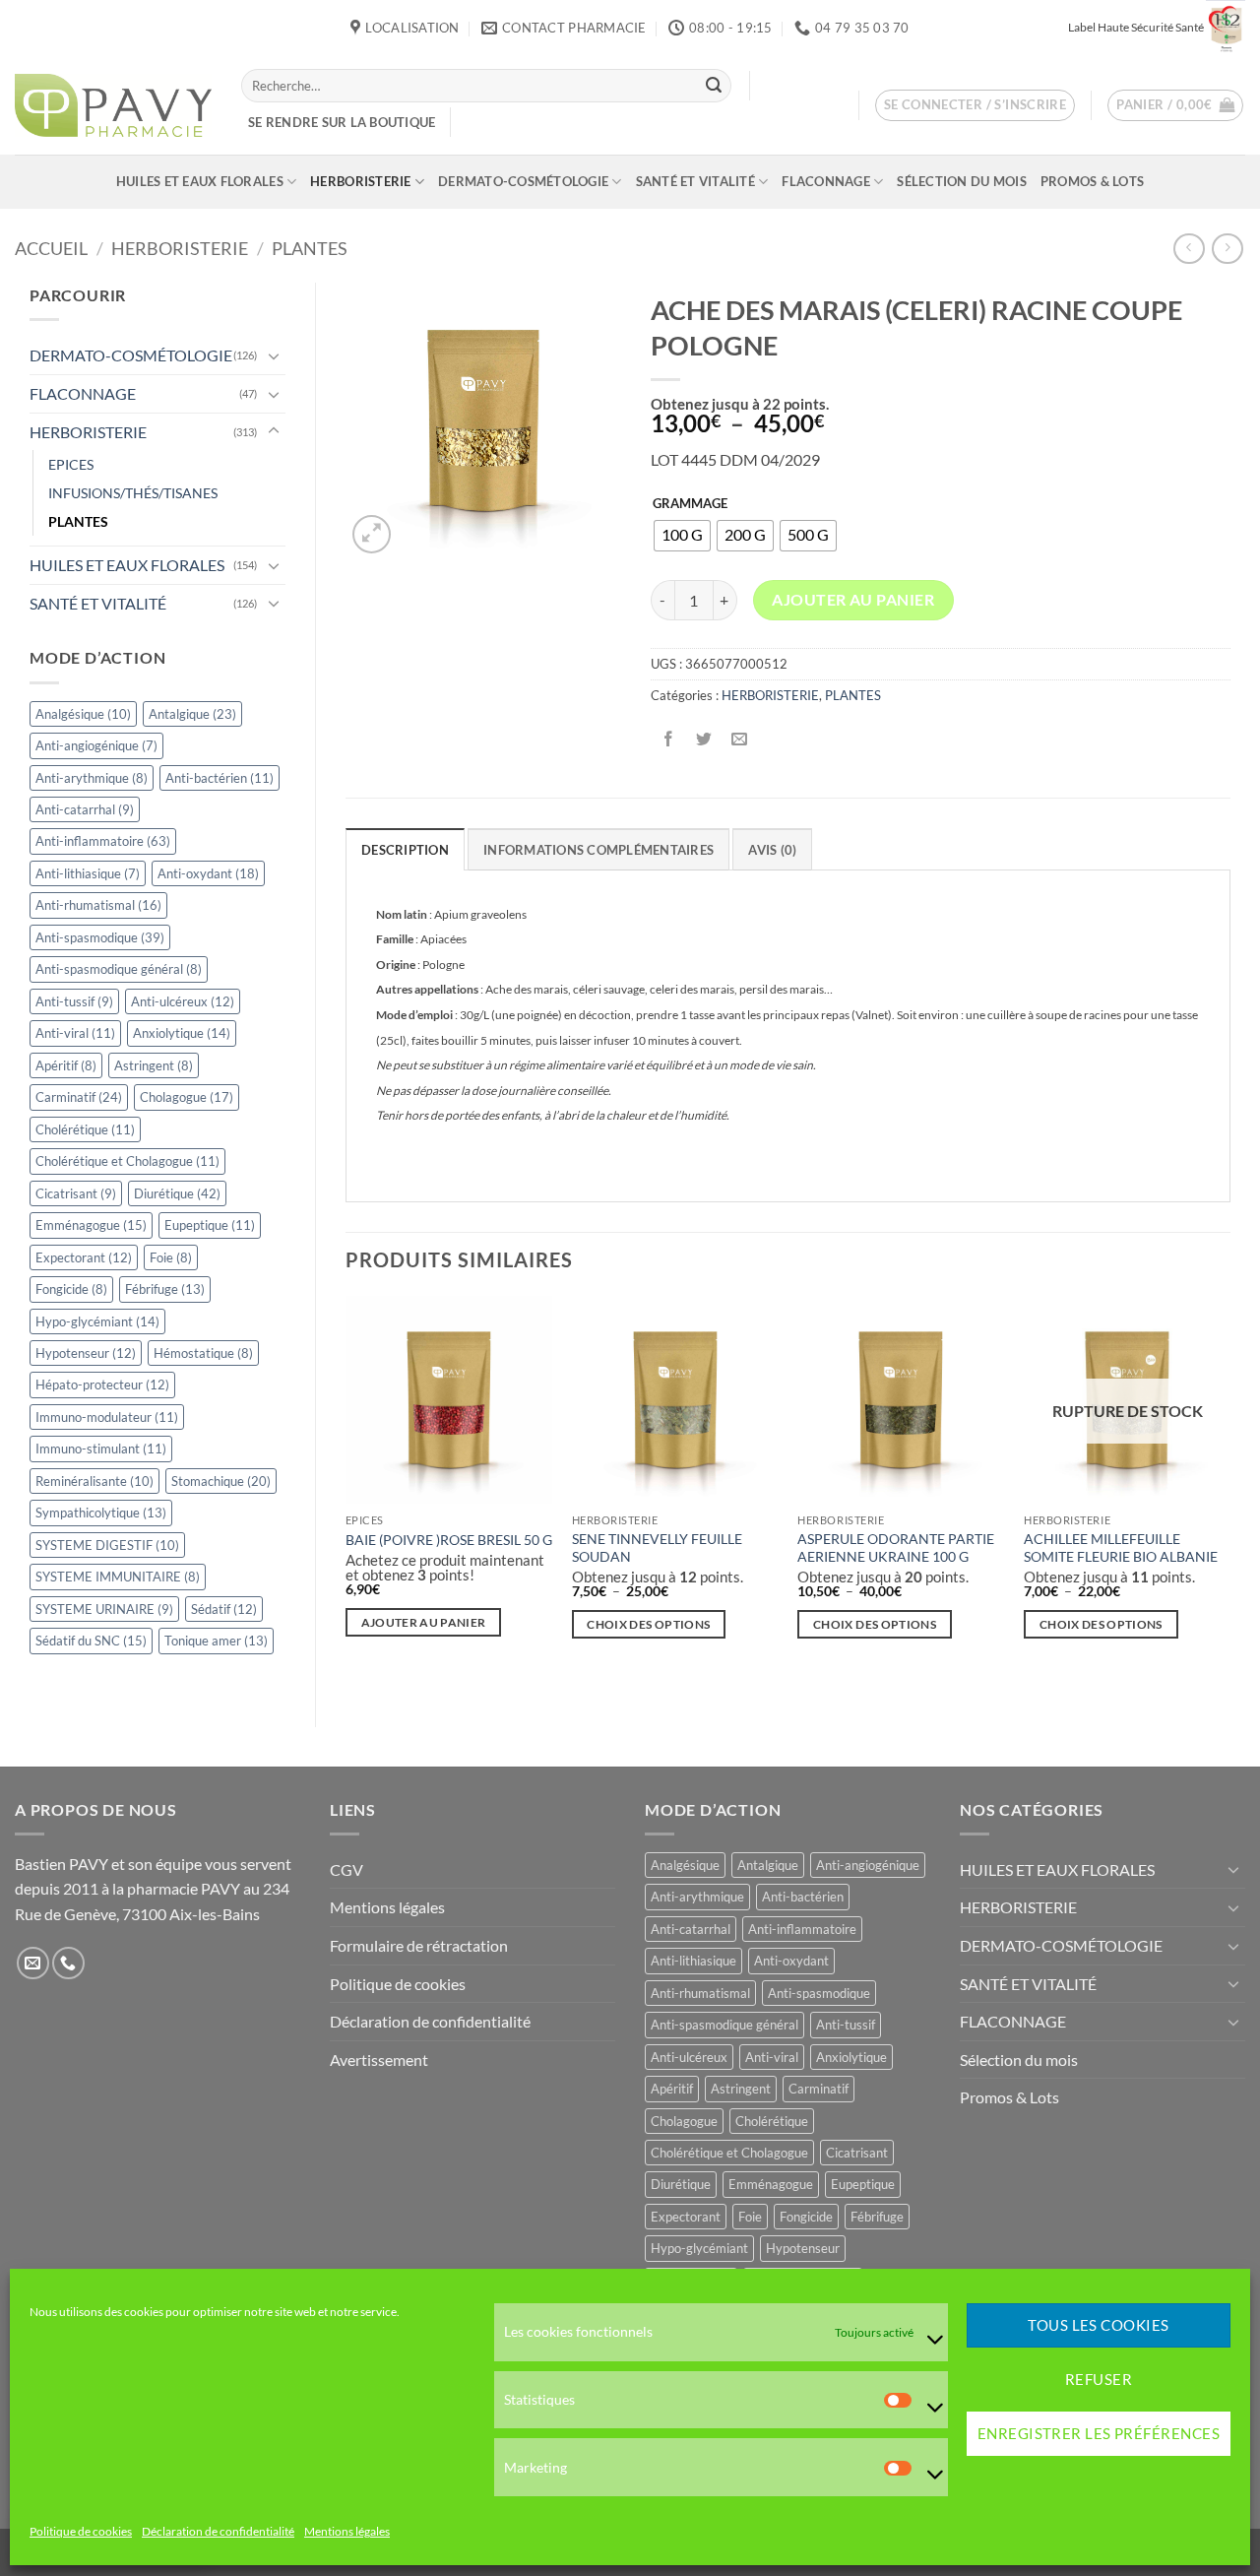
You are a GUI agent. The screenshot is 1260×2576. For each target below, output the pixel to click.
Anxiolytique (182, 1033)
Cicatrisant (76, 1193)
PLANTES (310, 248)
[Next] (1229, 1484)
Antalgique (192, 714)
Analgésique (83, 714)
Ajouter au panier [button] (424, 1622)
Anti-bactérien (220, 778)
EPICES (71, 464)
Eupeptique (210, 1225)
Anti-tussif (74, 1001)
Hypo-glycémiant (97, 1321)
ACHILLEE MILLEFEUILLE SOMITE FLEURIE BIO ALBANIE (1121, 1548)
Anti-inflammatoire (103, 841)
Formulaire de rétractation (419, 1945)
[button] (976, 105)
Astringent (154, 1065)
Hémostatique (203, 1353)
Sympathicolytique (101, 1513)
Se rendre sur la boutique (342, 122)
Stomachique (221, 1481)
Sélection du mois (961, 181)
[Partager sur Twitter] (703, 739)
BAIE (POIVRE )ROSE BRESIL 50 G (449, 1540)
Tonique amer (216, 1641)
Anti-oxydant (208, 873)
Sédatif (224, 1609)
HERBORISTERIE (360, 181)
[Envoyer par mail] (739, 739)
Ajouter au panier (853, 600)
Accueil (51, 248)
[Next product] (1189, 249)
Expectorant (84, 1257)
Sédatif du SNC (91, 1641)
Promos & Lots (1092, 181)
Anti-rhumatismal (98, 905)
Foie (171, 1257)
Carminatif (79, 1097)
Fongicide (71, 1289)
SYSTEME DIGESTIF (107, 1545)
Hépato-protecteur (102, 1385)
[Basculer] (274, 355)
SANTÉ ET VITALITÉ (695, 181)
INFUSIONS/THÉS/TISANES (133, 493)
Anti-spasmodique (100, 937)
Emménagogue (91, 1225)
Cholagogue (187, 1097)
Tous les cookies (1098, 2326)
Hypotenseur (86, 1353)
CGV (346, 1869)
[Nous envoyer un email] (33, 1963)
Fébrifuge (165, 1289)
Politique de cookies (81, 2531)
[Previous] (346, 1484)
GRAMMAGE (690, 504)
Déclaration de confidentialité (218, 2531)
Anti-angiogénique (96, 745)
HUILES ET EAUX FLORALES (200, 181)
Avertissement (379, 2060)
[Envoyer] (714, 86)
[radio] (682, 536)
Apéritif (66, 1065)
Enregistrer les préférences (1099, 2434)
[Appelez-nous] (68, 1963)
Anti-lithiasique (88, 873)
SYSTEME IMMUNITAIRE (118, 1577)
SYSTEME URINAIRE (104, 1609)
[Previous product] (1227, 249)
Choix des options (648, 1624)
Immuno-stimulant (101, 1449)
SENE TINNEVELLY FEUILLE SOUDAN (657, 1548)
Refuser (1099, 2380)
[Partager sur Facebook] (668, 739)
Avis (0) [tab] (772, 850)
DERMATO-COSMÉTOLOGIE (523, 181)
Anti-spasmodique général (119, 969)
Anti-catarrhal (85, 809)
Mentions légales (347, 2531)
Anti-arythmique (92, 778)
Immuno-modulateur (107, 1417)
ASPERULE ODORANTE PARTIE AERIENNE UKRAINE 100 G (896, 1548)
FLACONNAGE (826, 181)
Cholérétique (85, 1129)
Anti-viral (75, 1033)
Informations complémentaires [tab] (598, 850)
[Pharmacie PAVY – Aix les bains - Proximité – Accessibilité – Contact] (113, 105)
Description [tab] (405, 850)
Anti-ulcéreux (183, 1001)
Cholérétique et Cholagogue (127, 1161)
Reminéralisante (94, 1481)
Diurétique (177, 1193)
